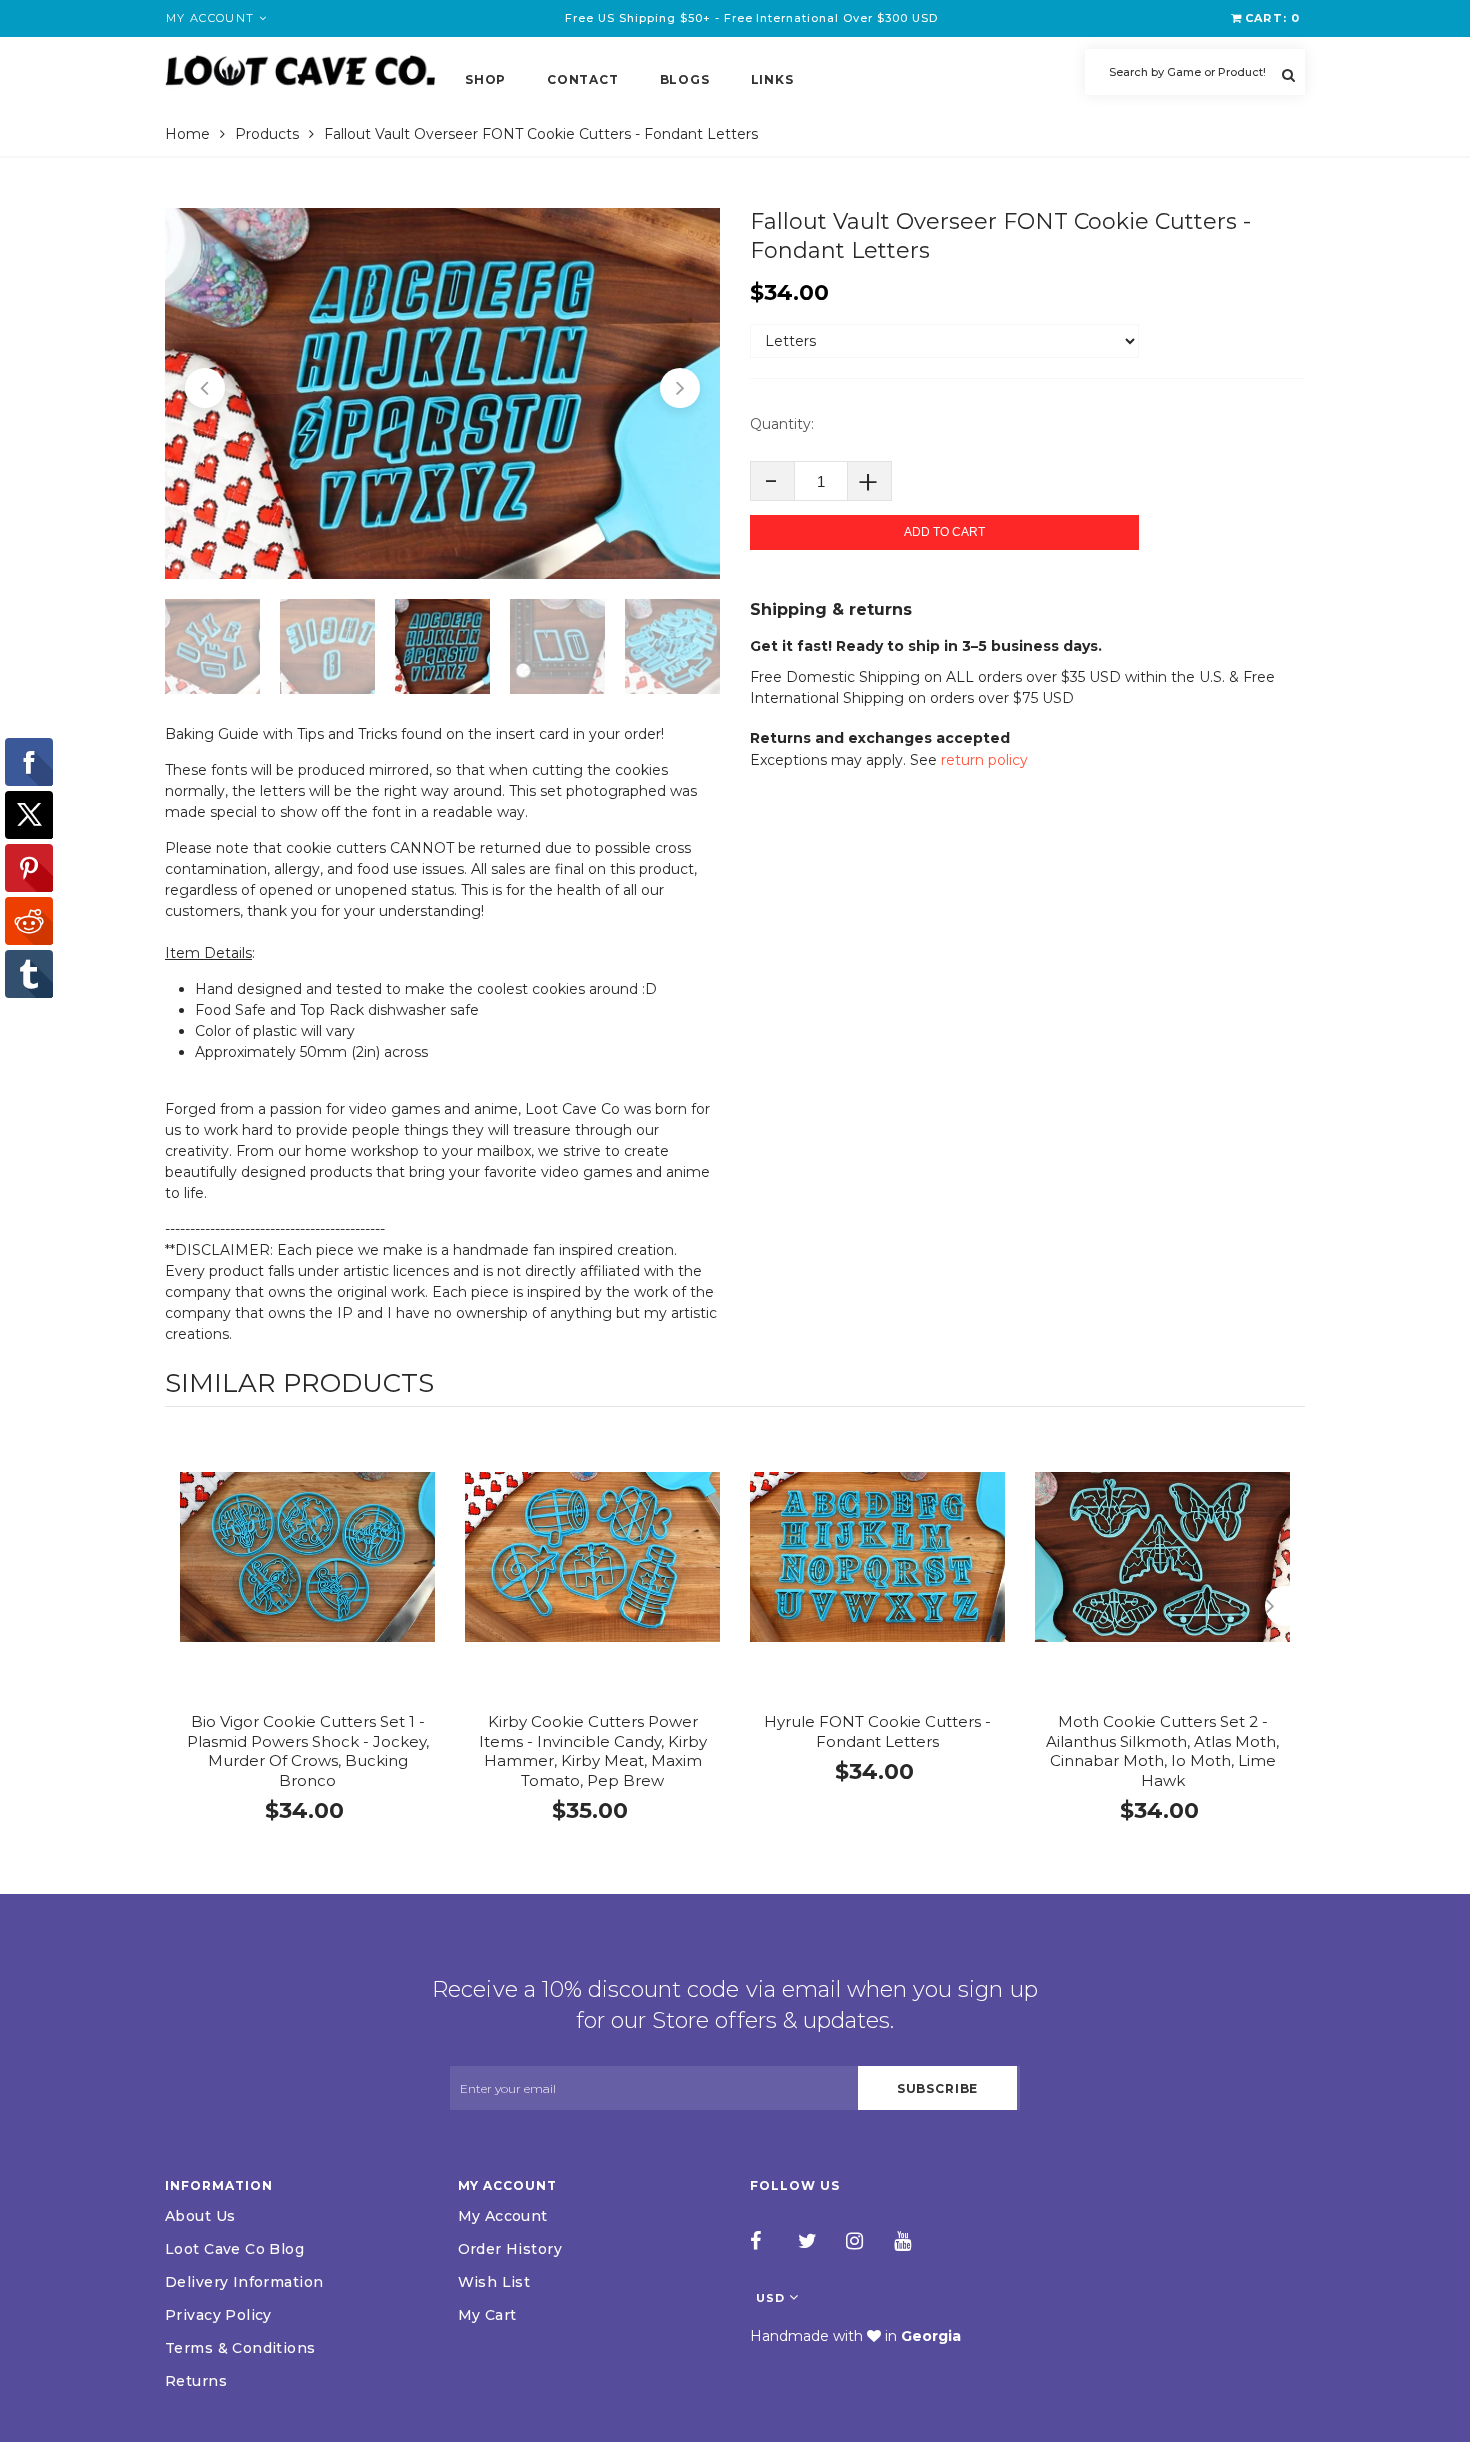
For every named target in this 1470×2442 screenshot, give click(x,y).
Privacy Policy (218, 2315)
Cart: (1272, 18)
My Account (503, 2216)
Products (267, 134)
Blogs (685, 79)
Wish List (494, 2282)
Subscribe (938, 2088)
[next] (1285, 1606)
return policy (984, 760)
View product (307, 1577)
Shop (485, 79)
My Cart (487, 2315)
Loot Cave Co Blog (234, 2249)
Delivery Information (244, 2282)
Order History (510, 2249)
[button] (205, 388)
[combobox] (1195, 72)
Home (187, 134)
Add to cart (944, 532)
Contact (582, 79)
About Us (200, 2216)
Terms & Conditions (240, 2348)
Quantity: (782, 424)
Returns (196, 2381)
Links (772, 79)
